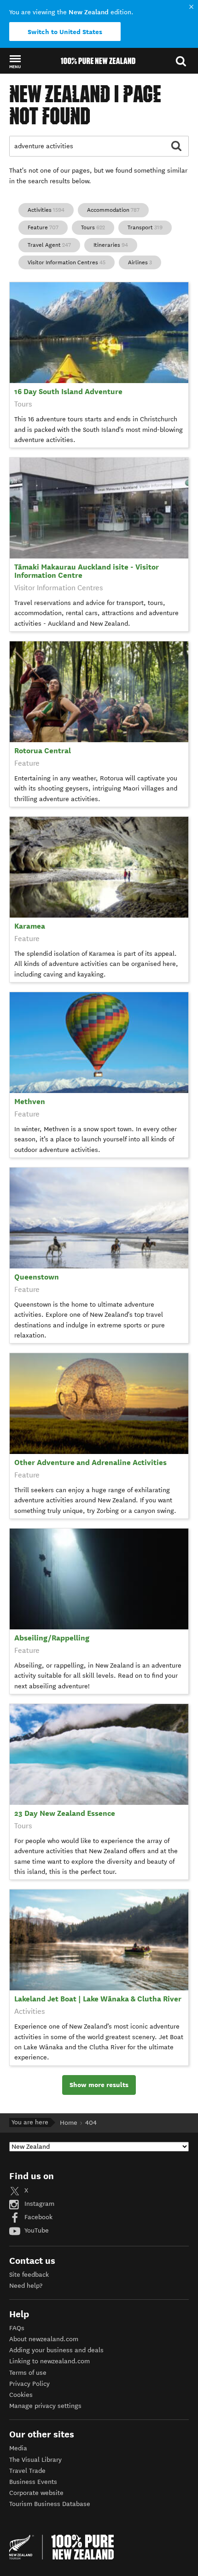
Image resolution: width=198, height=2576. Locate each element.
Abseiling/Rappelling (52, 1638)
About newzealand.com (44, 2339)
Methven (30, 1102)
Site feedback (29, 2275)
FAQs (17, 2328)
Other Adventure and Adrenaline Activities (90, 1462)
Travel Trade (27, 2471)
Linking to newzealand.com (49, 2361)
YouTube (36, 2230)
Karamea (30, 926)
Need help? (26, 2286)
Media (18, 2448)
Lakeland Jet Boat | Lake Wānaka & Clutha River (98, 1999)
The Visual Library (35, 2460)
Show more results (99, 2085)
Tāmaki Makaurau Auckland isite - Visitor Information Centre (87, 571)
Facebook (38, 2217)
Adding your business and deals (56, 2350)
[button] (15, 61)
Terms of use (28, 2373)
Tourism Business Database (50, 2504)
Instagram (38, 2204)
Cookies (21, 2395)
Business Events (33, 2482)
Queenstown (37, 1277)
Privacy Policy (29, 2384)
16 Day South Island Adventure (68, 392)
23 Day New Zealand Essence (65, 1813)
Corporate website (36, 2493)
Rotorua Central (43, 751)
